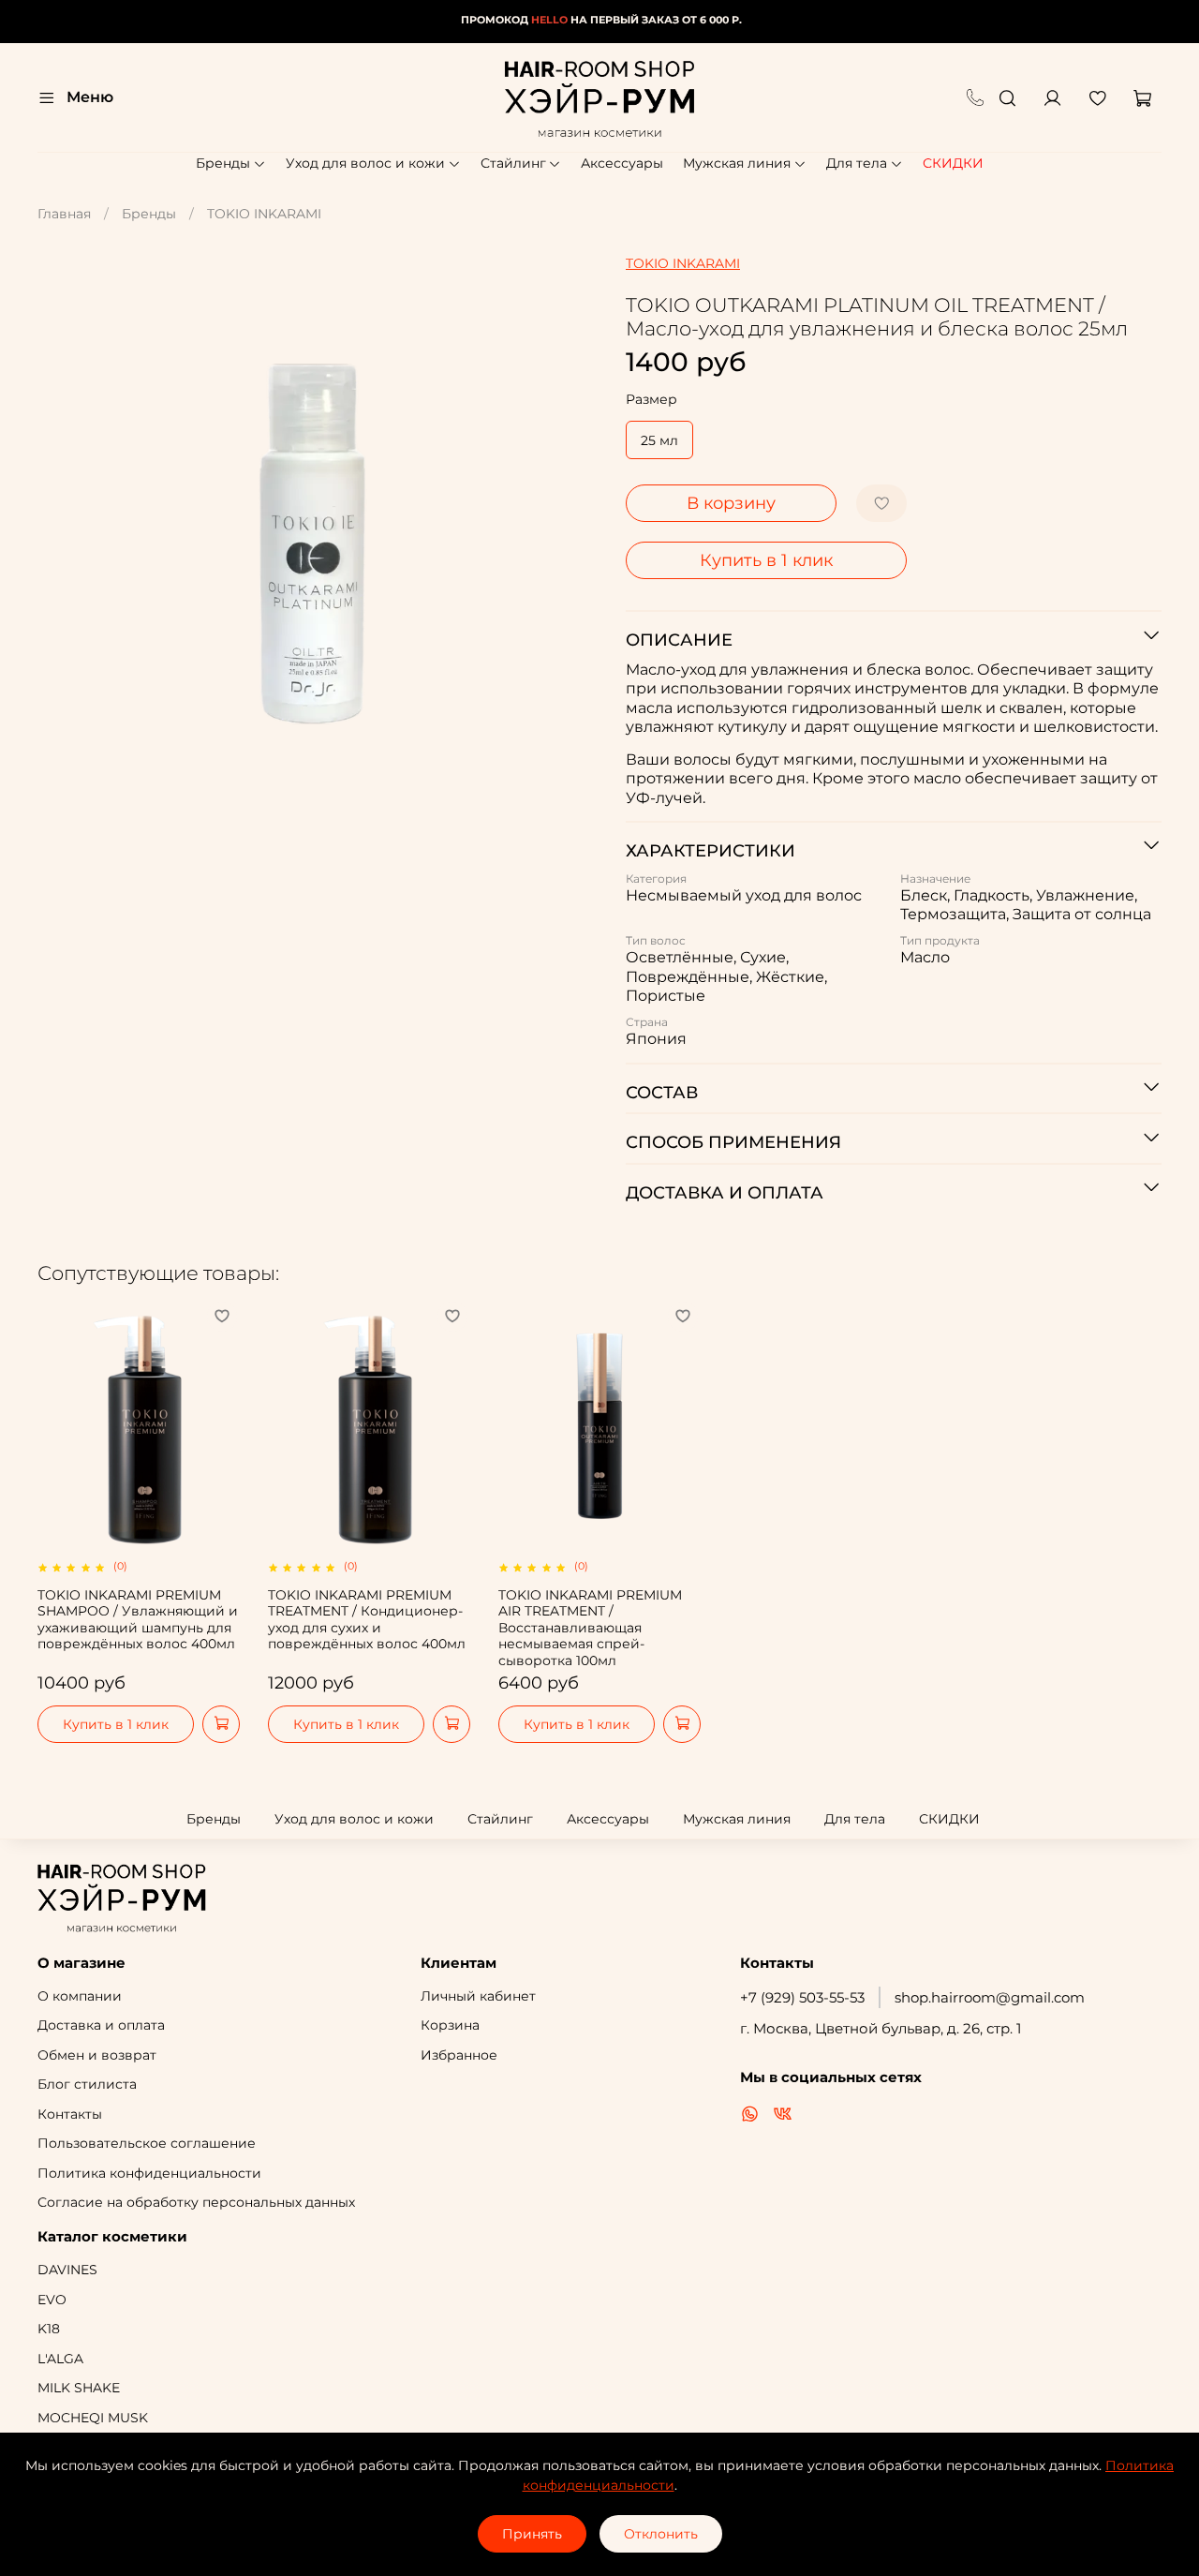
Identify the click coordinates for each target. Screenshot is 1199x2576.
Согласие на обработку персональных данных (196, 2202)
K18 (49, 2329)
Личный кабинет (478, 1996)
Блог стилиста (87, 2084)
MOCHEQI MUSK (93, 2418)
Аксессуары (622, 163)
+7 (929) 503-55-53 (802, 1997)
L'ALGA (60, 2359)
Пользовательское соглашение (147, 2143)
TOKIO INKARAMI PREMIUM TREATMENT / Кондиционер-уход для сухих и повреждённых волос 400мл (367, 1619)
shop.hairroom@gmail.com (990, 1997)
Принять (532, 2534)
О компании (80, 1996)
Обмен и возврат (97, 2055)
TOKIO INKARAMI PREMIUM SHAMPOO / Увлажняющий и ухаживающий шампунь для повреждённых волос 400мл (138, 1619)
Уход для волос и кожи (365, 163)
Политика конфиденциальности (149, 2173)
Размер (651, 400)
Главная (64, 214)
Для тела (857, 163)
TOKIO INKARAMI (264, 214)
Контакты (70, 2114)
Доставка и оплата (101, 2025)
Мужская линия (737, 163)
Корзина (450, 2025)
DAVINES (67, 2270)
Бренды (223, 163)
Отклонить (661, 2534)
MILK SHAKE (79, 2388)
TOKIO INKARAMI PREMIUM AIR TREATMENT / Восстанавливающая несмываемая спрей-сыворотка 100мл (590, 1627)
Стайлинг (513, 163)
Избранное (459, 2055)
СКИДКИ (953, 163)
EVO (52, 2300)
